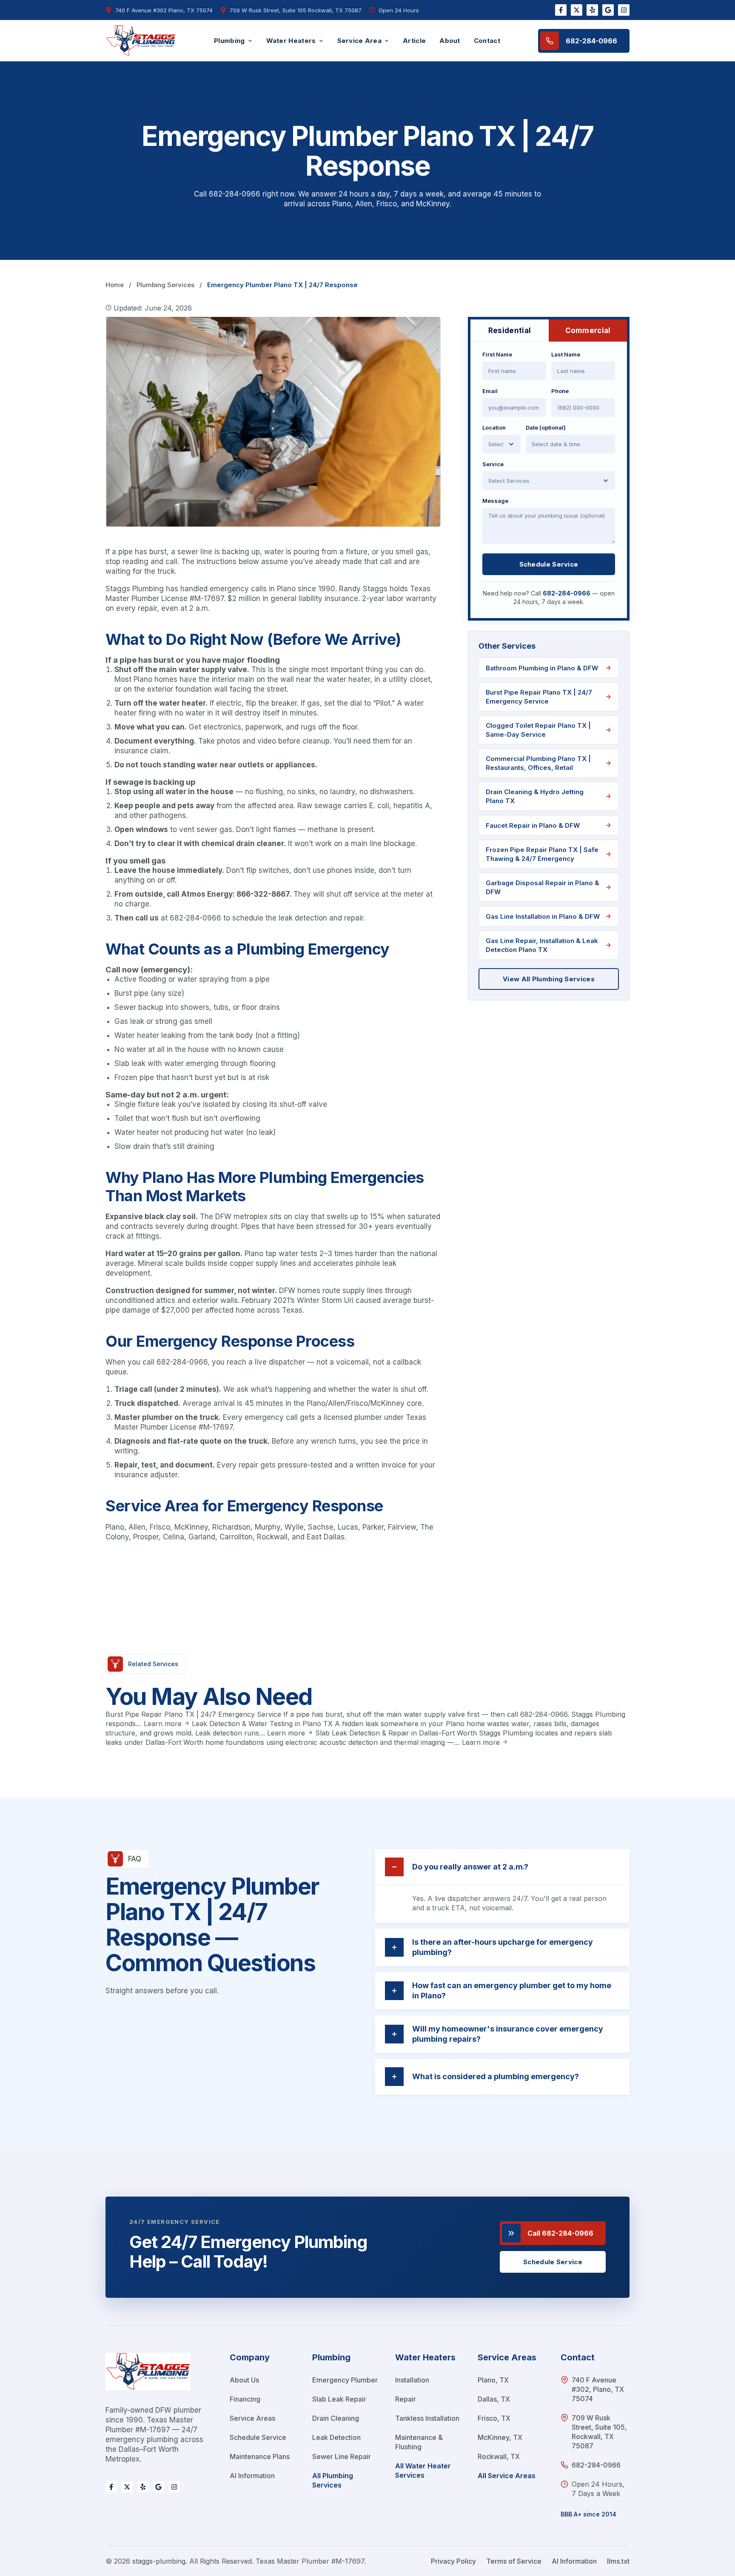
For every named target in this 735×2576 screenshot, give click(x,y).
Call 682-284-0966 (560, 2233)
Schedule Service (549, 564)
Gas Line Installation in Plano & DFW (543, 916)
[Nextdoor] (577, 10)
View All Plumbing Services (549, 979)
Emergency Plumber (345, 2380)
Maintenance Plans (260, 2456)
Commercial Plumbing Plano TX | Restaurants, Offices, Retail (538, 763)
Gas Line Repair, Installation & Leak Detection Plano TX (542, 945)
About (450, 41)
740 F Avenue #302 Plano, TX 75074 (164, 10)
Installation (412, 2380)
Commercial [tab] (588, 331)
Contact (487, 41)
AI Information (252, 2476)
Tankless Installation (427, 2418)
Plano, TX (493, 2380)
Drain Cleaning (336, 2418)
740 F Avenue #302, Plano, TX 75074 (598, 2389)
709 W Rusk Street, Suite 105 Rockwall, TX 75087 (296, 10)
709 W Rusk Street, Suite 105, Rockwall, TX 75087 (599, 2432)
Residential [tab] (510, 331)
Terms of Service (514, 2561)
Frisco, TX (494, 2418)
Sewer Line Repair (342, 2456)
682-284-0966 (591, 41)
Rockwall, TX (499, 2456)
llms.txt (618, 2561)
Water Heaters (291, 41)
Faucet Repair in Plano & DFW (533, 825)
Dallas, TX (494, 2399)
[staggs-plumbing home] (148, 2378)
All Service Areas (507, 2476)
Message (495, 501)
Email (490, 391)
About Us (244, 2380)
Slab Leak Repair (339, 2399)
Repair (406, 2399)
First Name (497, 354)
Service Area (360, 41)
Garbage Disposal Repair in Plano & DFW (543, 887)
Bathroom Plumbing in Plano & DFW (542, 668)
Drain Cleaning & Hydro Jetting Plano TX (535, 796)
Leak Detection (336, 2437)
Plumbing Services (165, 285)
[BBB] (608, 10)
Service (493, 464)
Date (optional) (546, 427)
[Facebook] (561, 10)
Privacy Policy (453, 2561)
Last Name (566, 354)
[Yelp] (592, 10)
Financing (245, 2399)
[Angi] (624, 10)
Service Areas (252, 2418)
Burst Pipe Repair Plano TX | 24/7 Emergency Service (539, 697)
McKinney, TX (500, 2437)
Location (494, 427)
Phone (560, 391)
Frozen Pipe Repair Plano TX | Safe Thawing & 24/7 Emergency (542, 854)
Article (414, 41)
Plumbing (229, 41)
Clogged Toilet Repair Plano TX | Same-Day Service (538, 730)
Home (115, 285)
